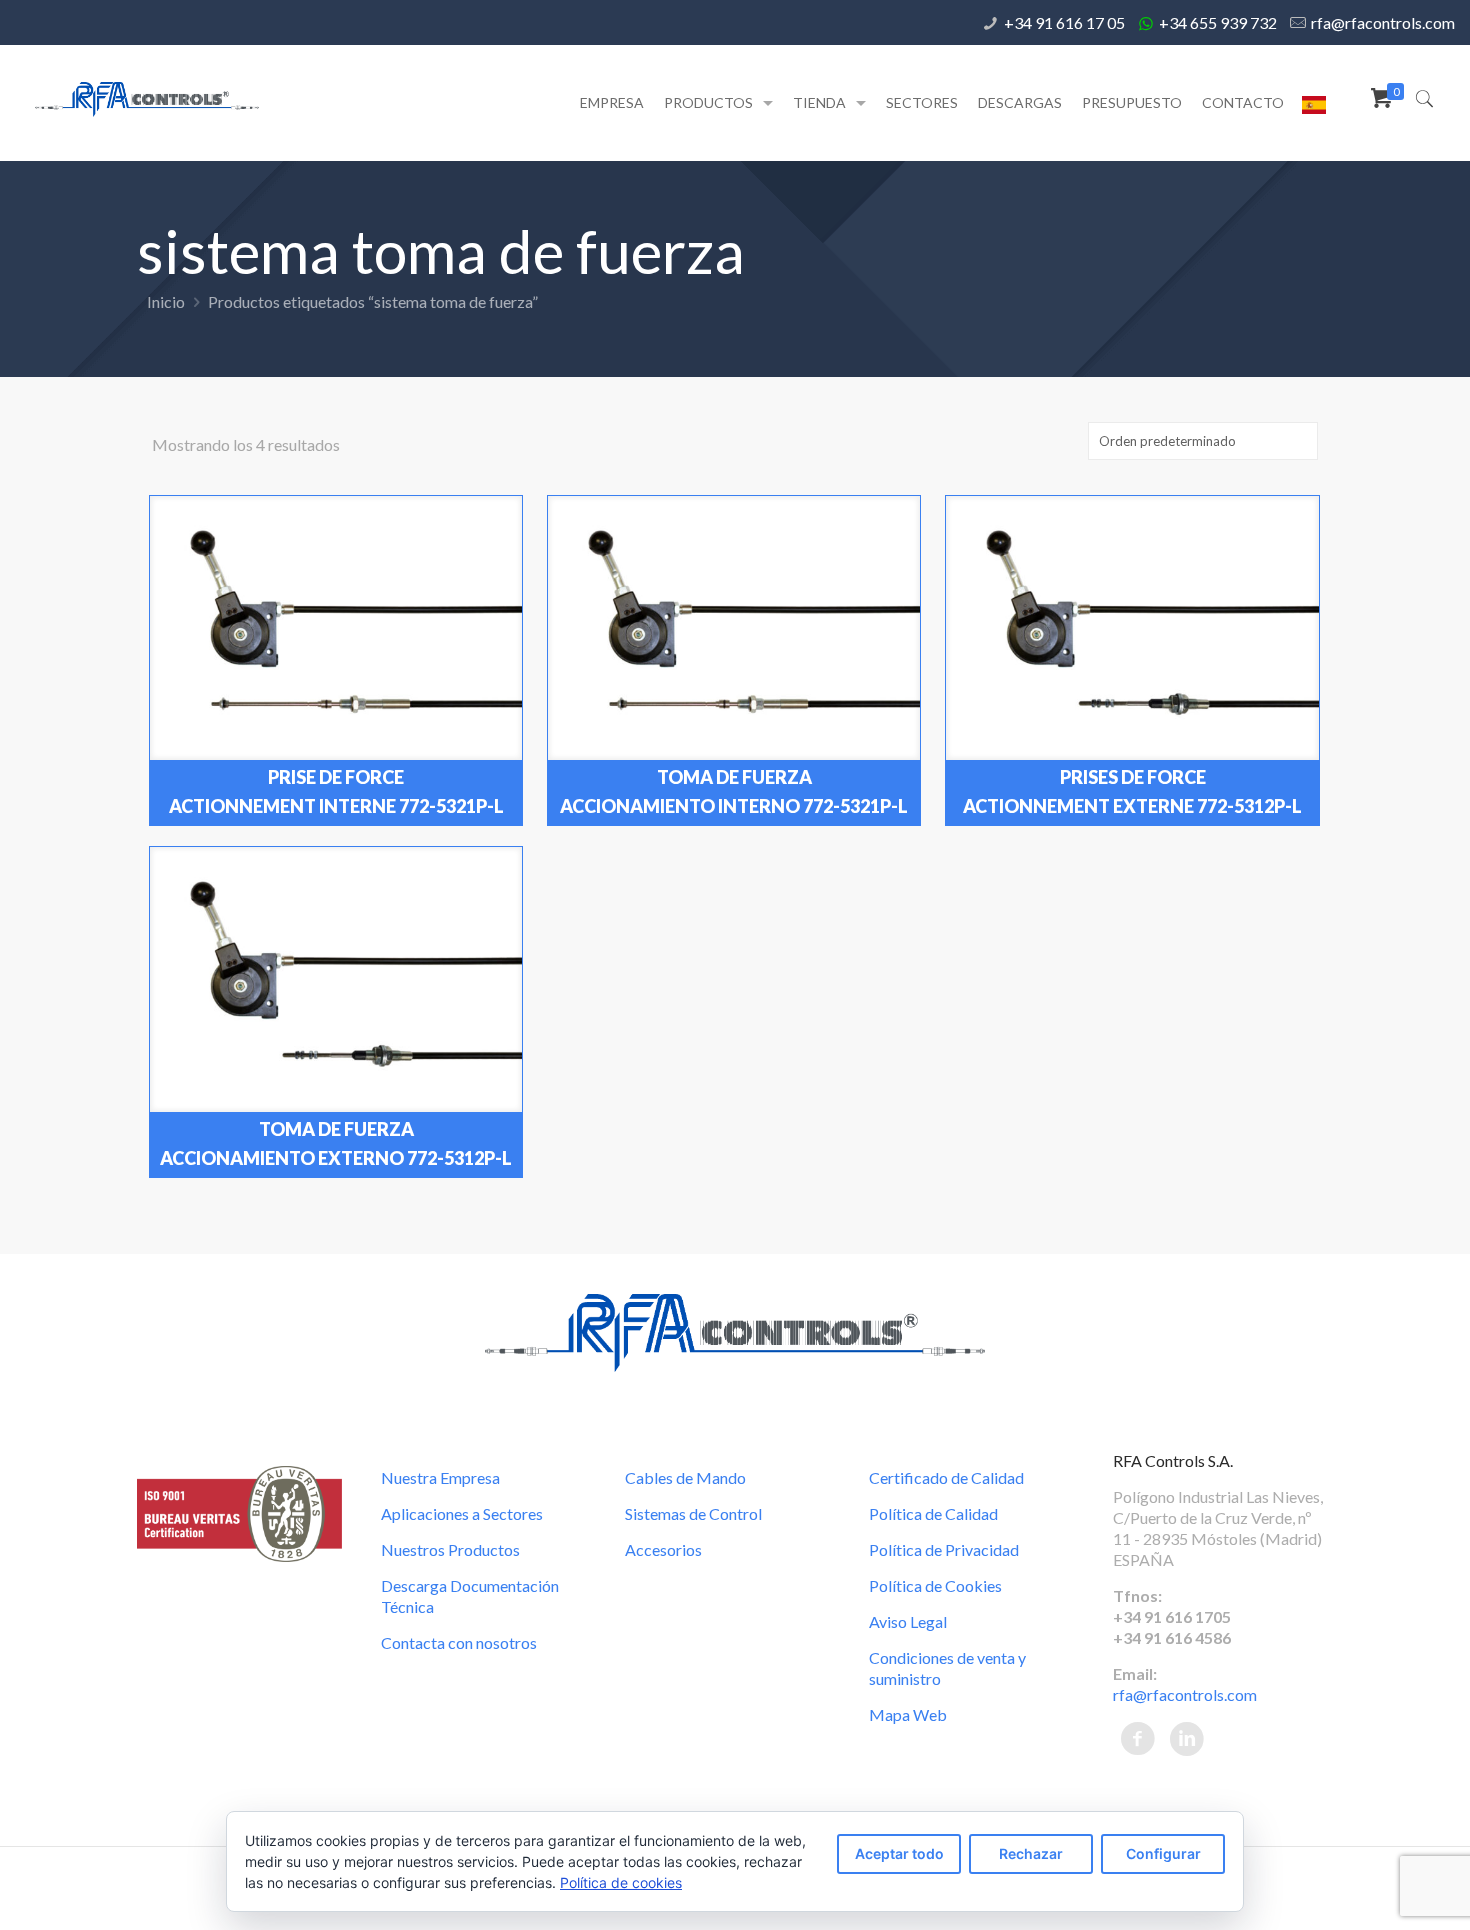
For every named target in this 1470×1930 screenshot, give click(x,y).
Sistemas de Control (693, 1513)
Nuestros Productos (450, 1549)
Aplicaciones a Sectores (462, 1513)
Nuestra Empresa (440, 1477)
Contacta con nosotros (459, 1642)
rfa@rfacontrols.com (1383, 22)
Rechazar (1031, 1853)
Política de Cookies (935, 1585)
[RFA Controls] (147, 97)
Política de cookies (621, 1882)
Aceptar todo (899, 1853)
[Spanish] (1314, 108)
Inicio (166, 301)
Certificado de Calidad (946, 1477)
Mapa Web (908, 1714)
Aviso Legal (908, 1621)
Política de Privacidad (944, 1549)
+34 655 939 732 (1218, 22)
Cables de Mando (685, 1477)
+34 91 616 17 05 (1064, 22)
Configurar (1163, 1853)
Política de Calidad (933, 1513)
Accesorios (663, 1549)
